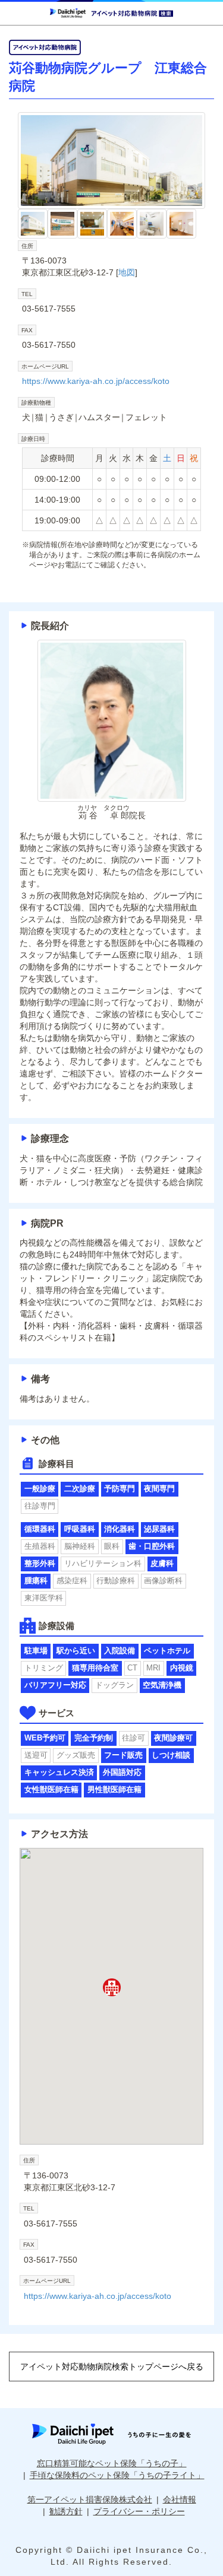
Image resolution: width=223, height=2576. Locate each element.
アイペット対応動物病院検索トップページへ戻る (112, 2367)
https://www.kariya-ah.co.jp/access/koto (96, 381)
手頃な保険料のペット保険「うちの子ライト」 (117, 2475)
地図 (127, 272)
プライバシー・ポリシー (139, 2511)
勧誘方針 (66, 2511)
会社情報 (180, 2499)
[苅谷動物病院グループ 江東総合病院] (111, 161)
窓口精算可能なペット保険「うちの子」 (112, 2463)
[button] (112, 1987)
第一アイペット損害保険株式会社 (90, 2499)
